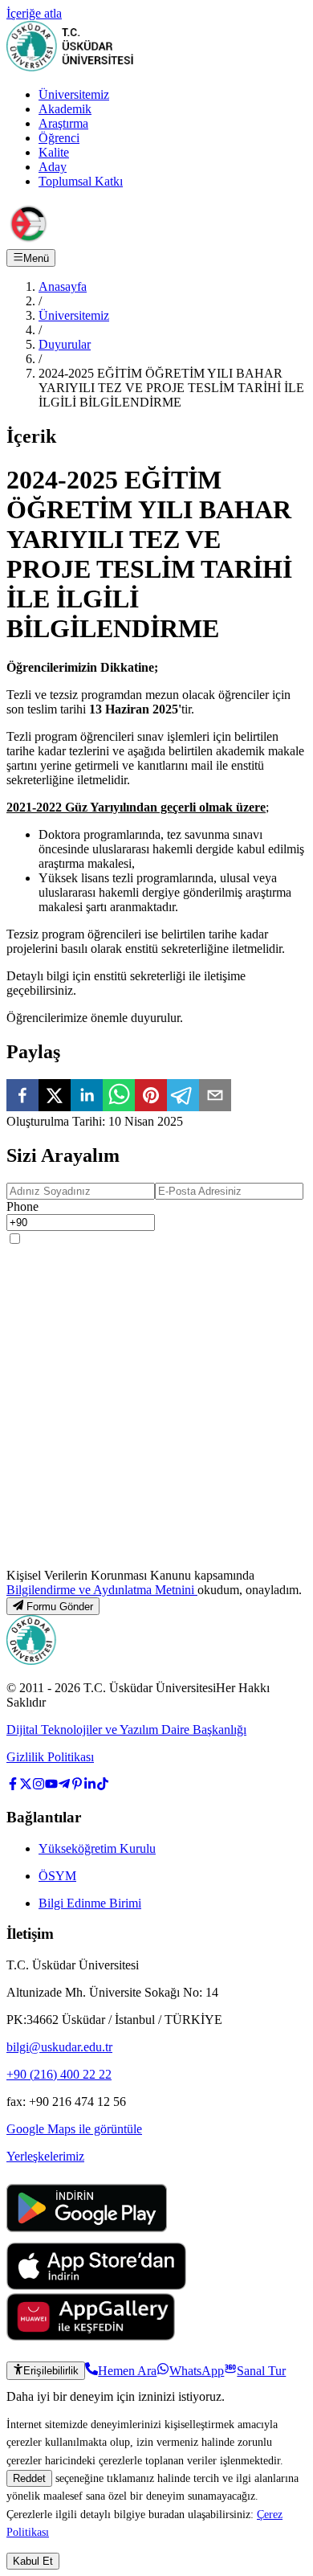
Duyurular (65, 344)
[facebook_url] (13, 1786)
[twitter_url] (26, 1786)
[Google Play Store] (87, 2235)
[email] (215, 1097)
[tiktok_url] (103, 1786)
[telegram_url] (64, 1786)
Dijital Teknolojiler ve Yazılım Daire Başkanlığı (126, 1730)
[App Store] (96, 2286)
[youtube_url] (51, 1786)
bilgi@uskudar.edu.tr (59, 2047)
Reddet (29, 2478)
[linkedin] (87, 1097)
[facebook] (22, 1097)
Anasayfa (63, 286)
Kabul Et (33, 2561)
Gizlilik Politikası (50, 1757)
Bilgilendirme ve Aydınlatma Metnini (102, 1590)
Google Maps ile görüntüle (74, 2129)
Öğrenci (59, 138)
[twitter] (55, 1097)
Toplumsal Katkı (81, 181)
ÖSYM (57, 1876)
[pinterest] (151, 1097)
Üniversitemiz (74, 94)
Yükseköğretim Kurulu (97, 1848)
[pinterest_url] (77, 1786)
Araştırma (63, 123)
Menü (36, 258)
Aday (53, 167)
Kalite (54, 152)
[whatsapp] (119, 1097)
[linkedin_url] (90, 1786)
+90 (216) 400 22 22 (59, 2074)
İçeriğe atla (34, 13)
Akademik (65, 109)
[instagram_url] (39, 1786)
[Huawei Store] (91, 2336)
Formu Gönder (60, 1607)
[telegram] (183, 1097)
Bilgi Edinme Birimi (90, 1903)
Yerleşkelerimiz (45, 2156)
